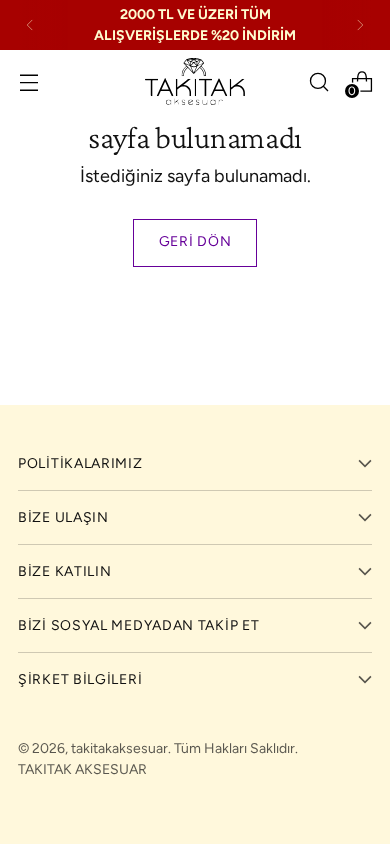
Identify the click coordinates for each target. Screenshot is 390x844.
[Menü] (28, 81)
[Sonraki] (360, 25)
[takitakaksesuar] (195, 81)
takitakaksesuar (119, 748)
